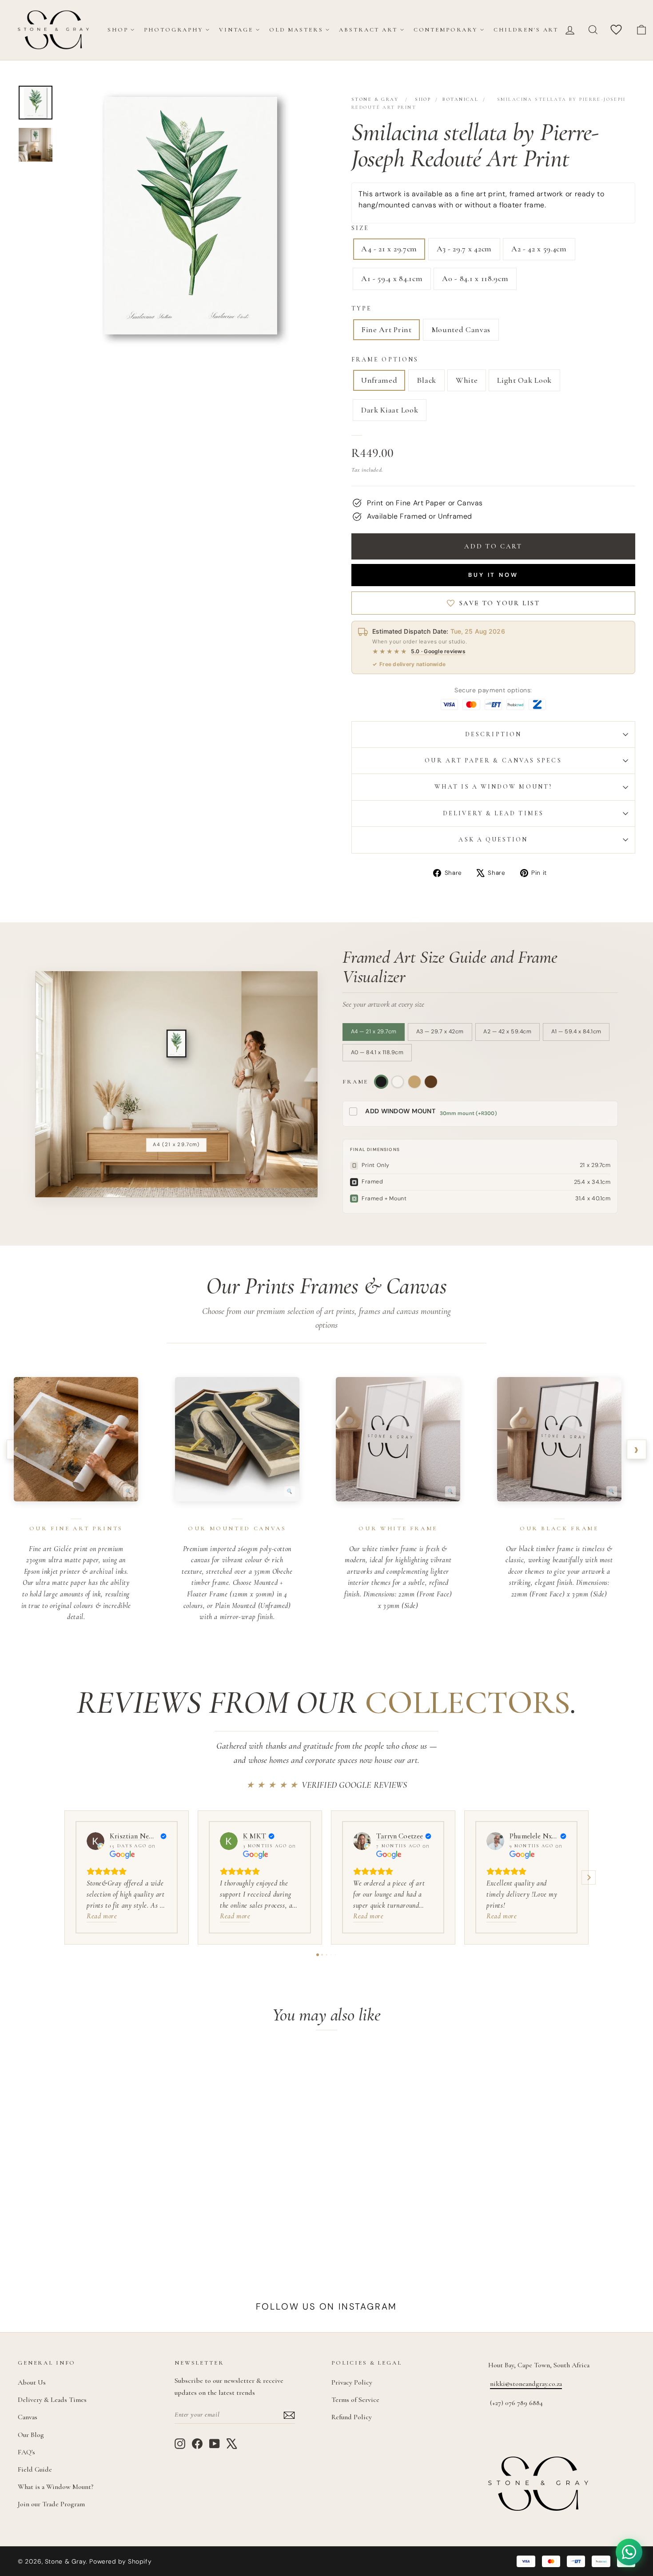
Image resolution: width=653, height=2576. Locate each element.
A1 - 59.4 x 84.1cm (392, 278)
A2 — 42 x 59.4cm (507, 1032)
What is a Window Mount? (493, 787)
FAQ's (26, 2452)
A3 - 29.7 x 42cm (464, 249)
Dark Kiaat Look (390, 410)
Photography (173, 30)
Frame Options (385, 359)
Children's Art (526, 30)
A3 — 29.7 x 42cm (440, 1032)
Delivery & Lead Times (493, 813)
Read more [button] (102, 1916)
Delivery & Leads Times (52, 2400)
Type (362, 308)
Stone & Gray (375, 99)
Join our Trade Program (51, 2504)
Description (493, 734)
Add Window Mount (400, 1111)
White (467, 380)
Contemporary (446, 30)
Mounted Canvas (461, 329)
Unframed (379, 380)
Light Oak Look (524, 380)
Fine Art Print (386, 329)
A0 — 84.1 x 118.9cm (377, 1052)
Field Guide (35, 2469)
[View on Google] (96, 1841)
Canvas (28, 2417)
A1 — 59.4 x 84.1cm (576, 1032)
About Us (32, 2382)
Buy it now (493, 575)
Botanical (460, 99)
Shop (118, 30)
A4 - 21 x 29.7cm (389, 249)
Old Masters (296, 30)
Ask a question (493, 839)
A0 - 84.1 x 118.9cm (475, 278)
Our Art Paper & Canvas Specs (493, 760)
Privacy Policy (352, 2382)
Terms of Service (355, 2400)
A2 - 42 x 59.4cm (539, 249)
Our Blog (31, 2435)
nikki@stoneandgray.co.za (526, 2384)
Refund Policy (352, 2417)
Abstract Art (368, 30)
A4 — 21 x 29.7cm (374, 1032)
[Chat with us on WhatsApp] (629, 2552)
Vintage (236, 30)
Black (426, 380)
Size (360, 228)
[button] (64, 1877)
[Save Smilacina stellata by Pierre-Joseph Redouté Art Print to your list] (151, 2066)
